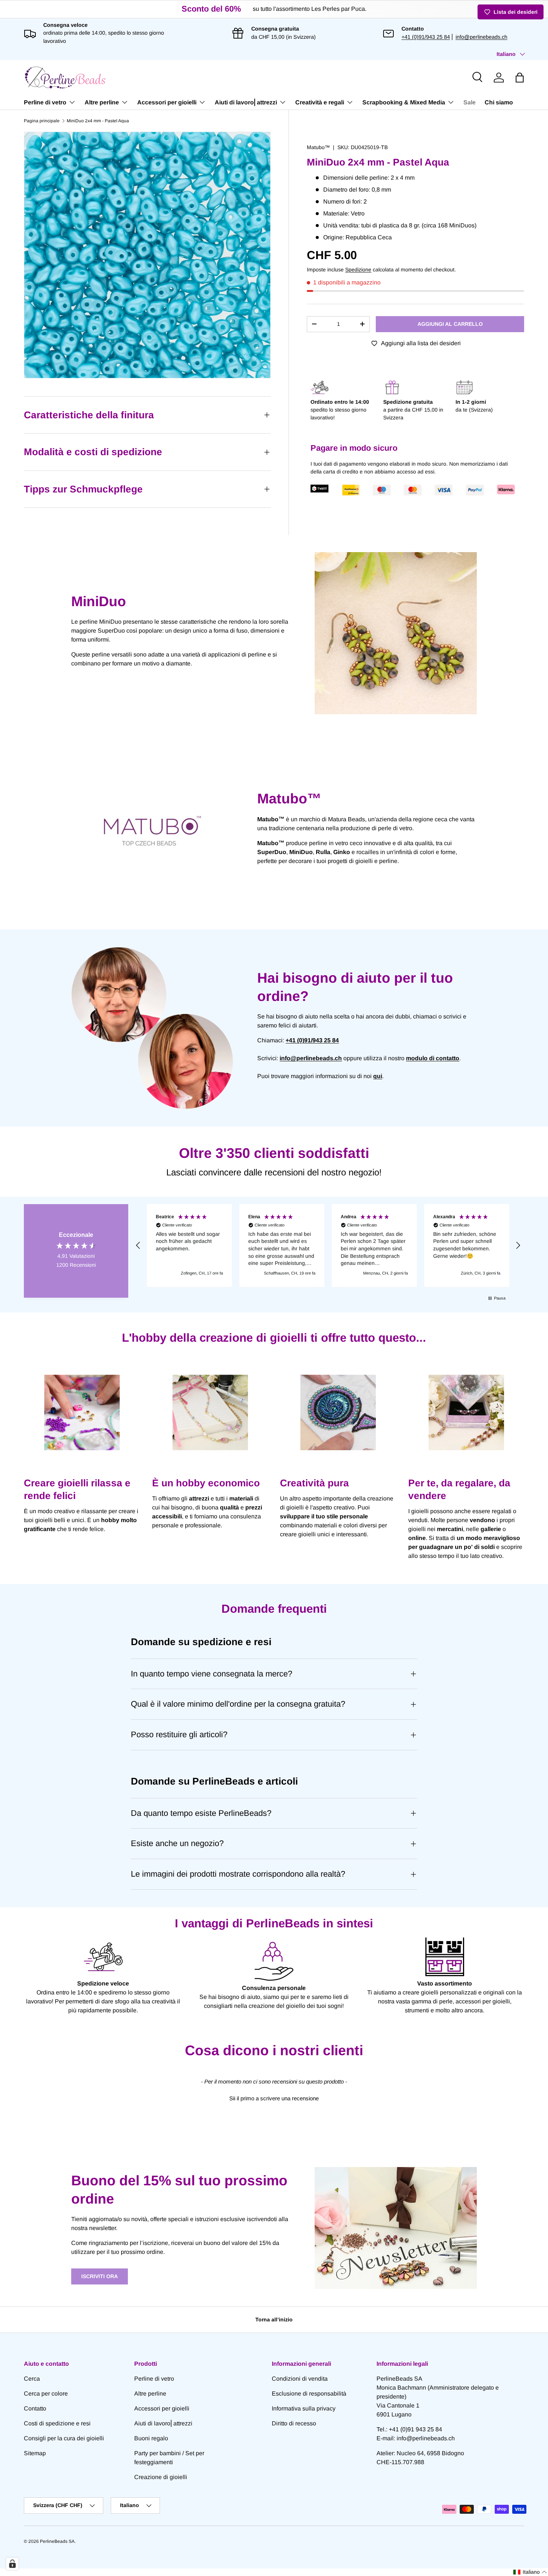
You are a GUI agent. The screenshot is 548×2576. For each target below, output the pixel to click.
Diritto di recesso (294, 2423)
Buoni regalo (151, 2438)
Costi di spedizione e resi (57, 2423)
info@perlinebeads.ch (481, 37)
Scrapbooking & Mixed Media (404, 102)
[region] (328, 1246)
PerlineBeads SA (57, 2541)
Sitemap (35, 2453)
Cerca (32, 2379)
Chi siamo (499, 102)
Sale (470, 102)
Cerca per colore (46, 2394)
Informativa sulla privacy (304, 2408)
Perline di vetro (45, 102)
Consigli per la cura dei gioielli (64, 2438)
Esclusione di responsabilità (309, 2394)
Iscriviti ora (100, 2276)
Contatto (35, 2408)
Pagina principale (42, 121)
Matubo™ (318, 147)
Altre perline (102, 102)
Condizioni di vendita (300, 2379)
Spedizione (358, 270)
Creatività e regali (320, 102)
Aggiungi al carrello (450, 324)
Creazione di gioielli (161, 2477)
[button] (520, 78)
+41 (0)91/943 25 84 (426, 37)
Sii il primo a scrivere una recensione (274, 2098)
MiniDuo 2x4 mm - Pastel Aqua (98, 121)
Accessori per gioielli (167, 102)
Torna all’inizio (274, 2320)
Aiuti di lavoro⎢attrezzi (246, 102)
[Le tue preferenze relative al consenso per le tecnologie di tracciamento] (12, 2564)
